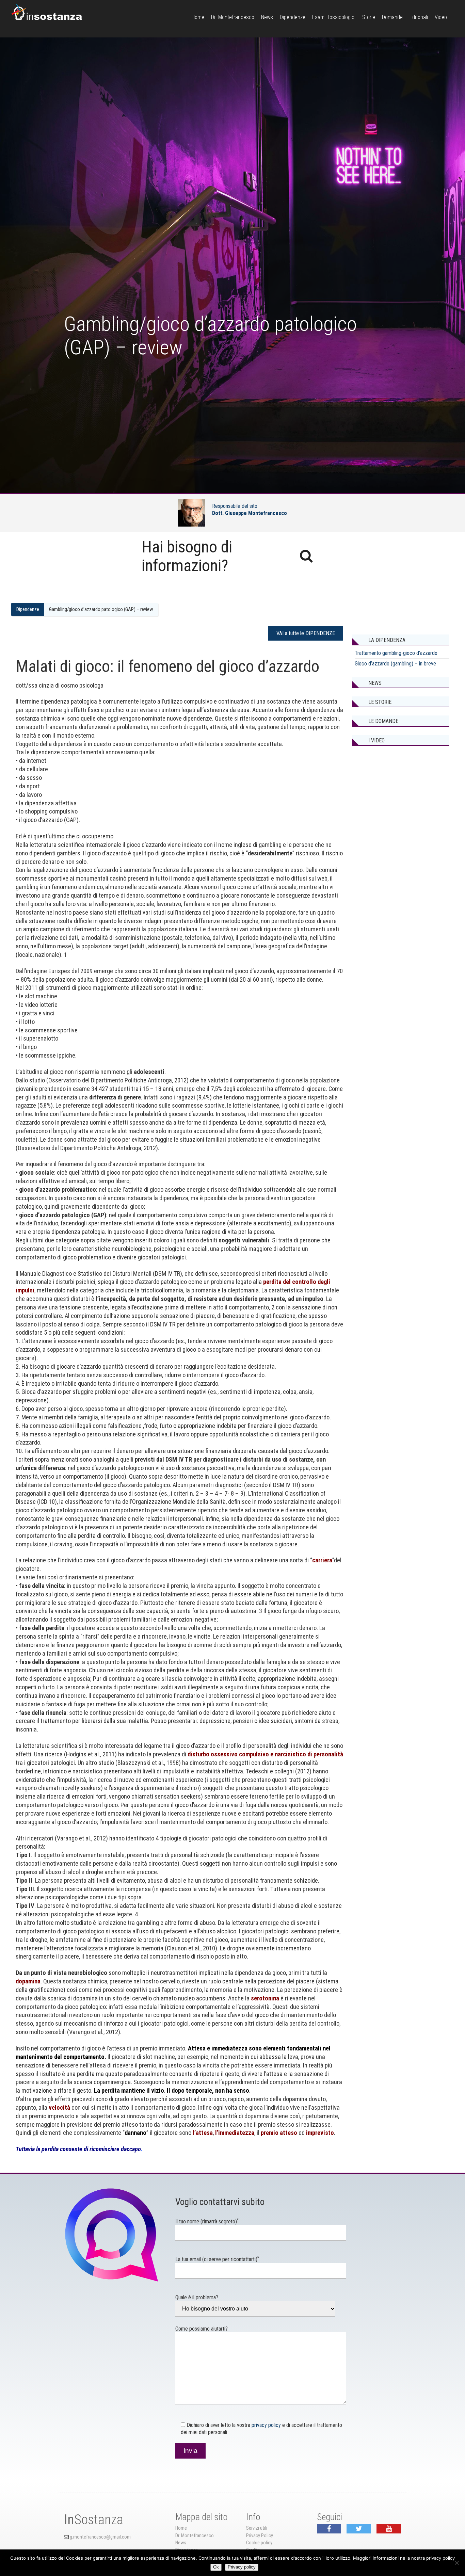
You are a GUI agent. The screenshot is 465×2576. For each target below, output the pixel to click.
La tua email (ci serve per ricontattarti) (217, 2259)
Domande (392, 17)
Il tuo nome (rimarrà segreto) (207, 2221)
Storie (369, 17)
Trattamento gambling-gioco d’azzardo (396, 653)
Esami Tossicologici (334, 17)
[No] (456, 2563)
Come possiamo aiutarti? (202, 2329)
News (267, 17)
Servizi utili (257, 2528)
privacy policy (266, 2425)
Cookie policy (259, 2543)
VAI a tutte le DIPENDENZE (306, 633)
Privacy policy (242, 2567)
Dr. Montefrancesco (233, 17)
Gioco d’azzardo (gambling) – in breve (395, 664)
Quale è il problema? (197, 2297)
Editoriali (419, 17)
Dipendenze (293, 17)
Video (441, 17)
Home (198, 17)
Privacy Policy (260, 2536)
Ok (216, 2567)
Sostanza (94, 2520)
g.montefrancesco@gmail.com (100, 2537)
